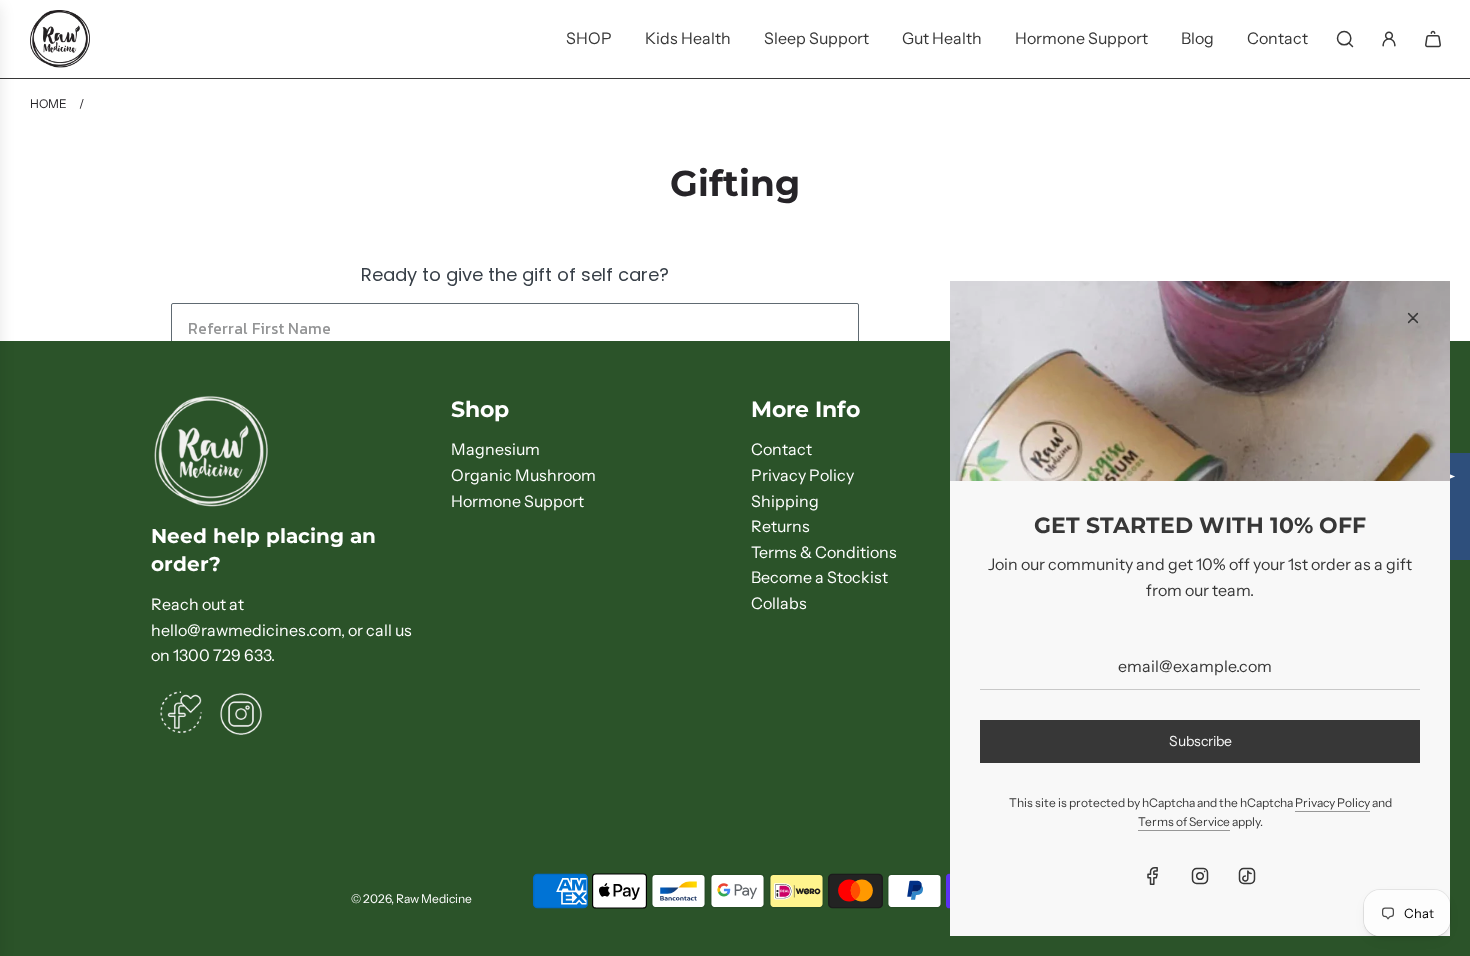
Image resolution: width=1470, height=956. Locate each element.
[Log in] (1389, 39)
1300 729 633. (224, 655)
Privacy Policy (1332, 802)
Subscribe (1200, 741)
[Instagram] (1200, 876)
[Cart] (1433, 39)
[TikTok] (1247, 876)
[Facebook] (1153, 876)
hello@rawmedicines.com (246, 630)
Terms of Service (1184, 821)
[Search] (1345, 39)
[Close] (1413, 318)
